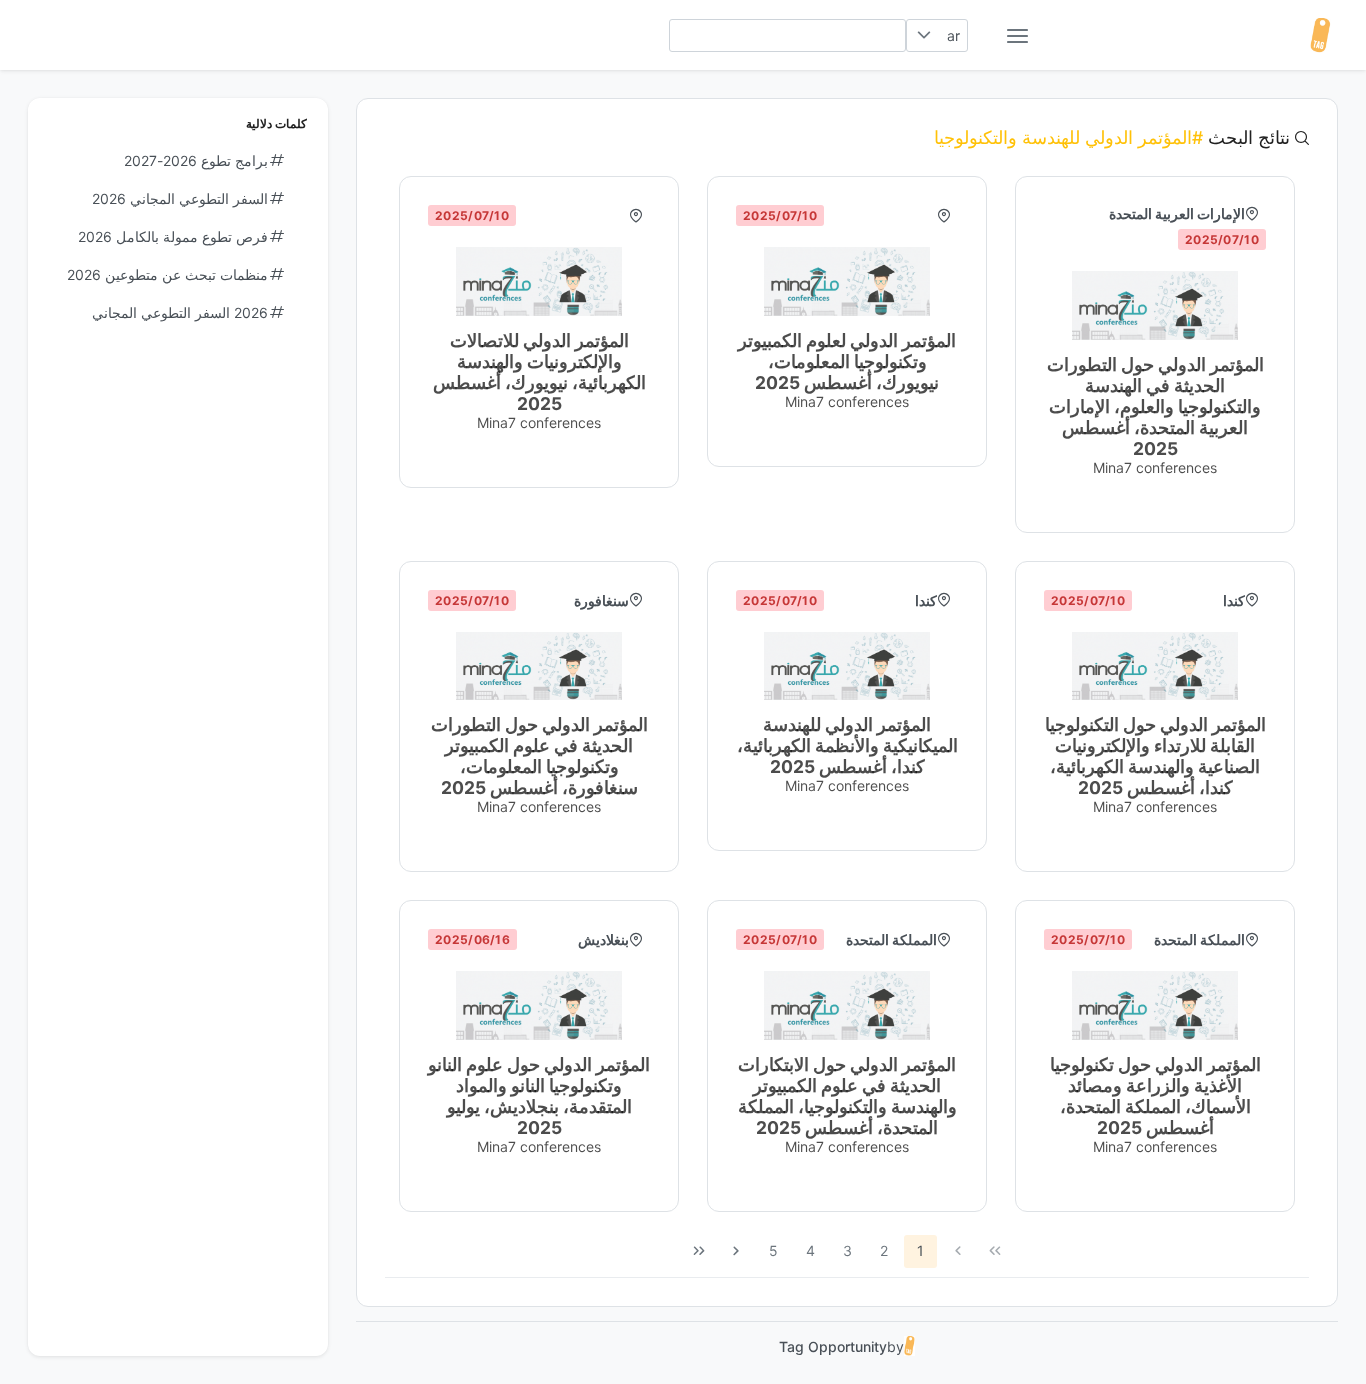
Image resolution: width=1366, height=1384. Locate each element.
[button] (923, 35)
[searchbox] (787, 35)
